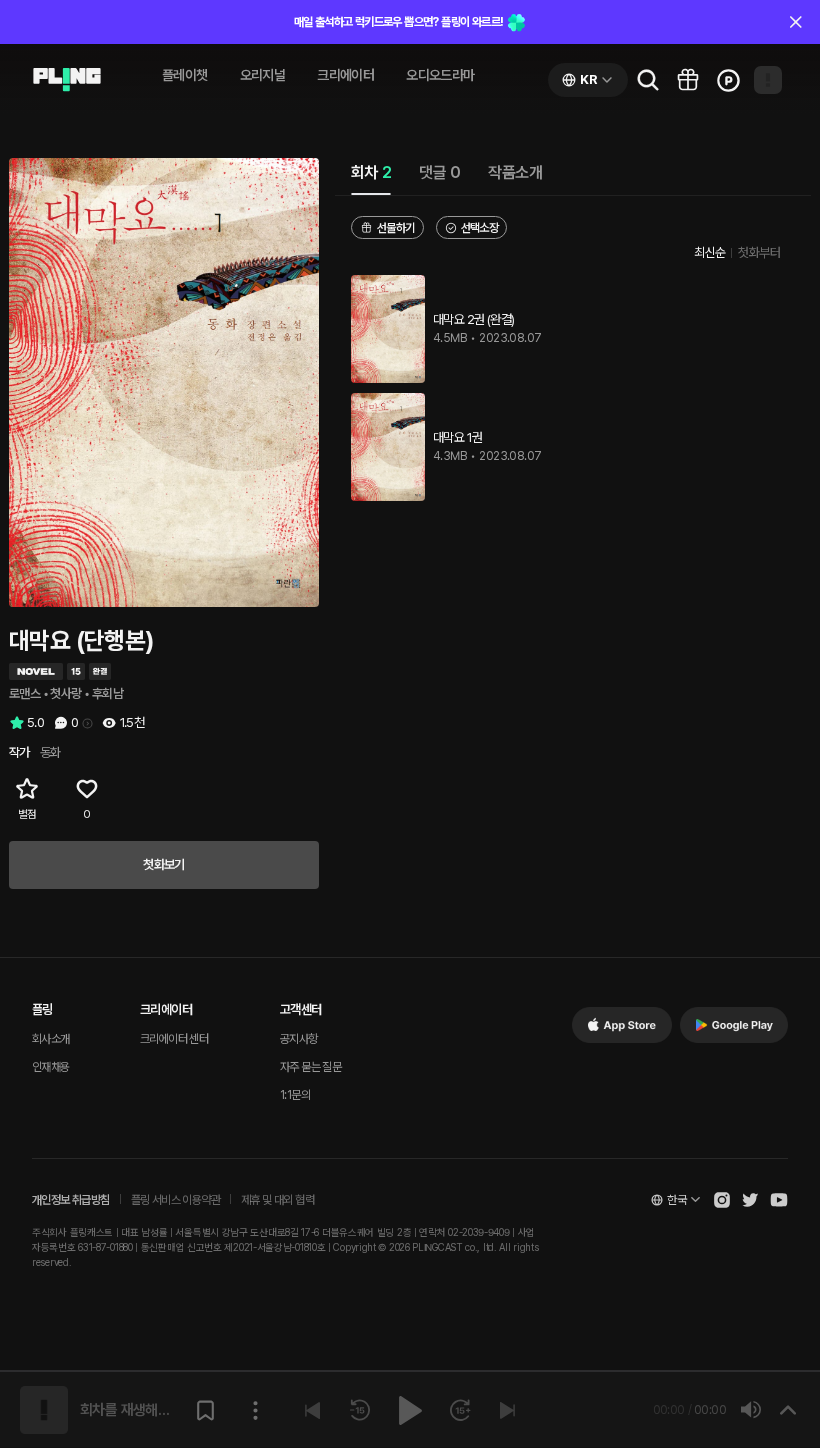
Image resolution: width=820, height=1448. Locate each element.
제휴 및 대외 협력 (277, 1200)
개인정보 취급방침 (71, 1200)
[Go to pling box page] (688, 80)
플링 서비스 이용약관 (175, 1200)
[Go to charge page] (728, 80)
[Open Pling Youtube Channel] (779, 1200)
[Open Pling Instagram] (722, 1200)
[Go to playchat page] (67, 80)
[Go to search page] (648, 80)
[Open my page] (768, 80)
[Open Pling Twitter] (750, 1200)
